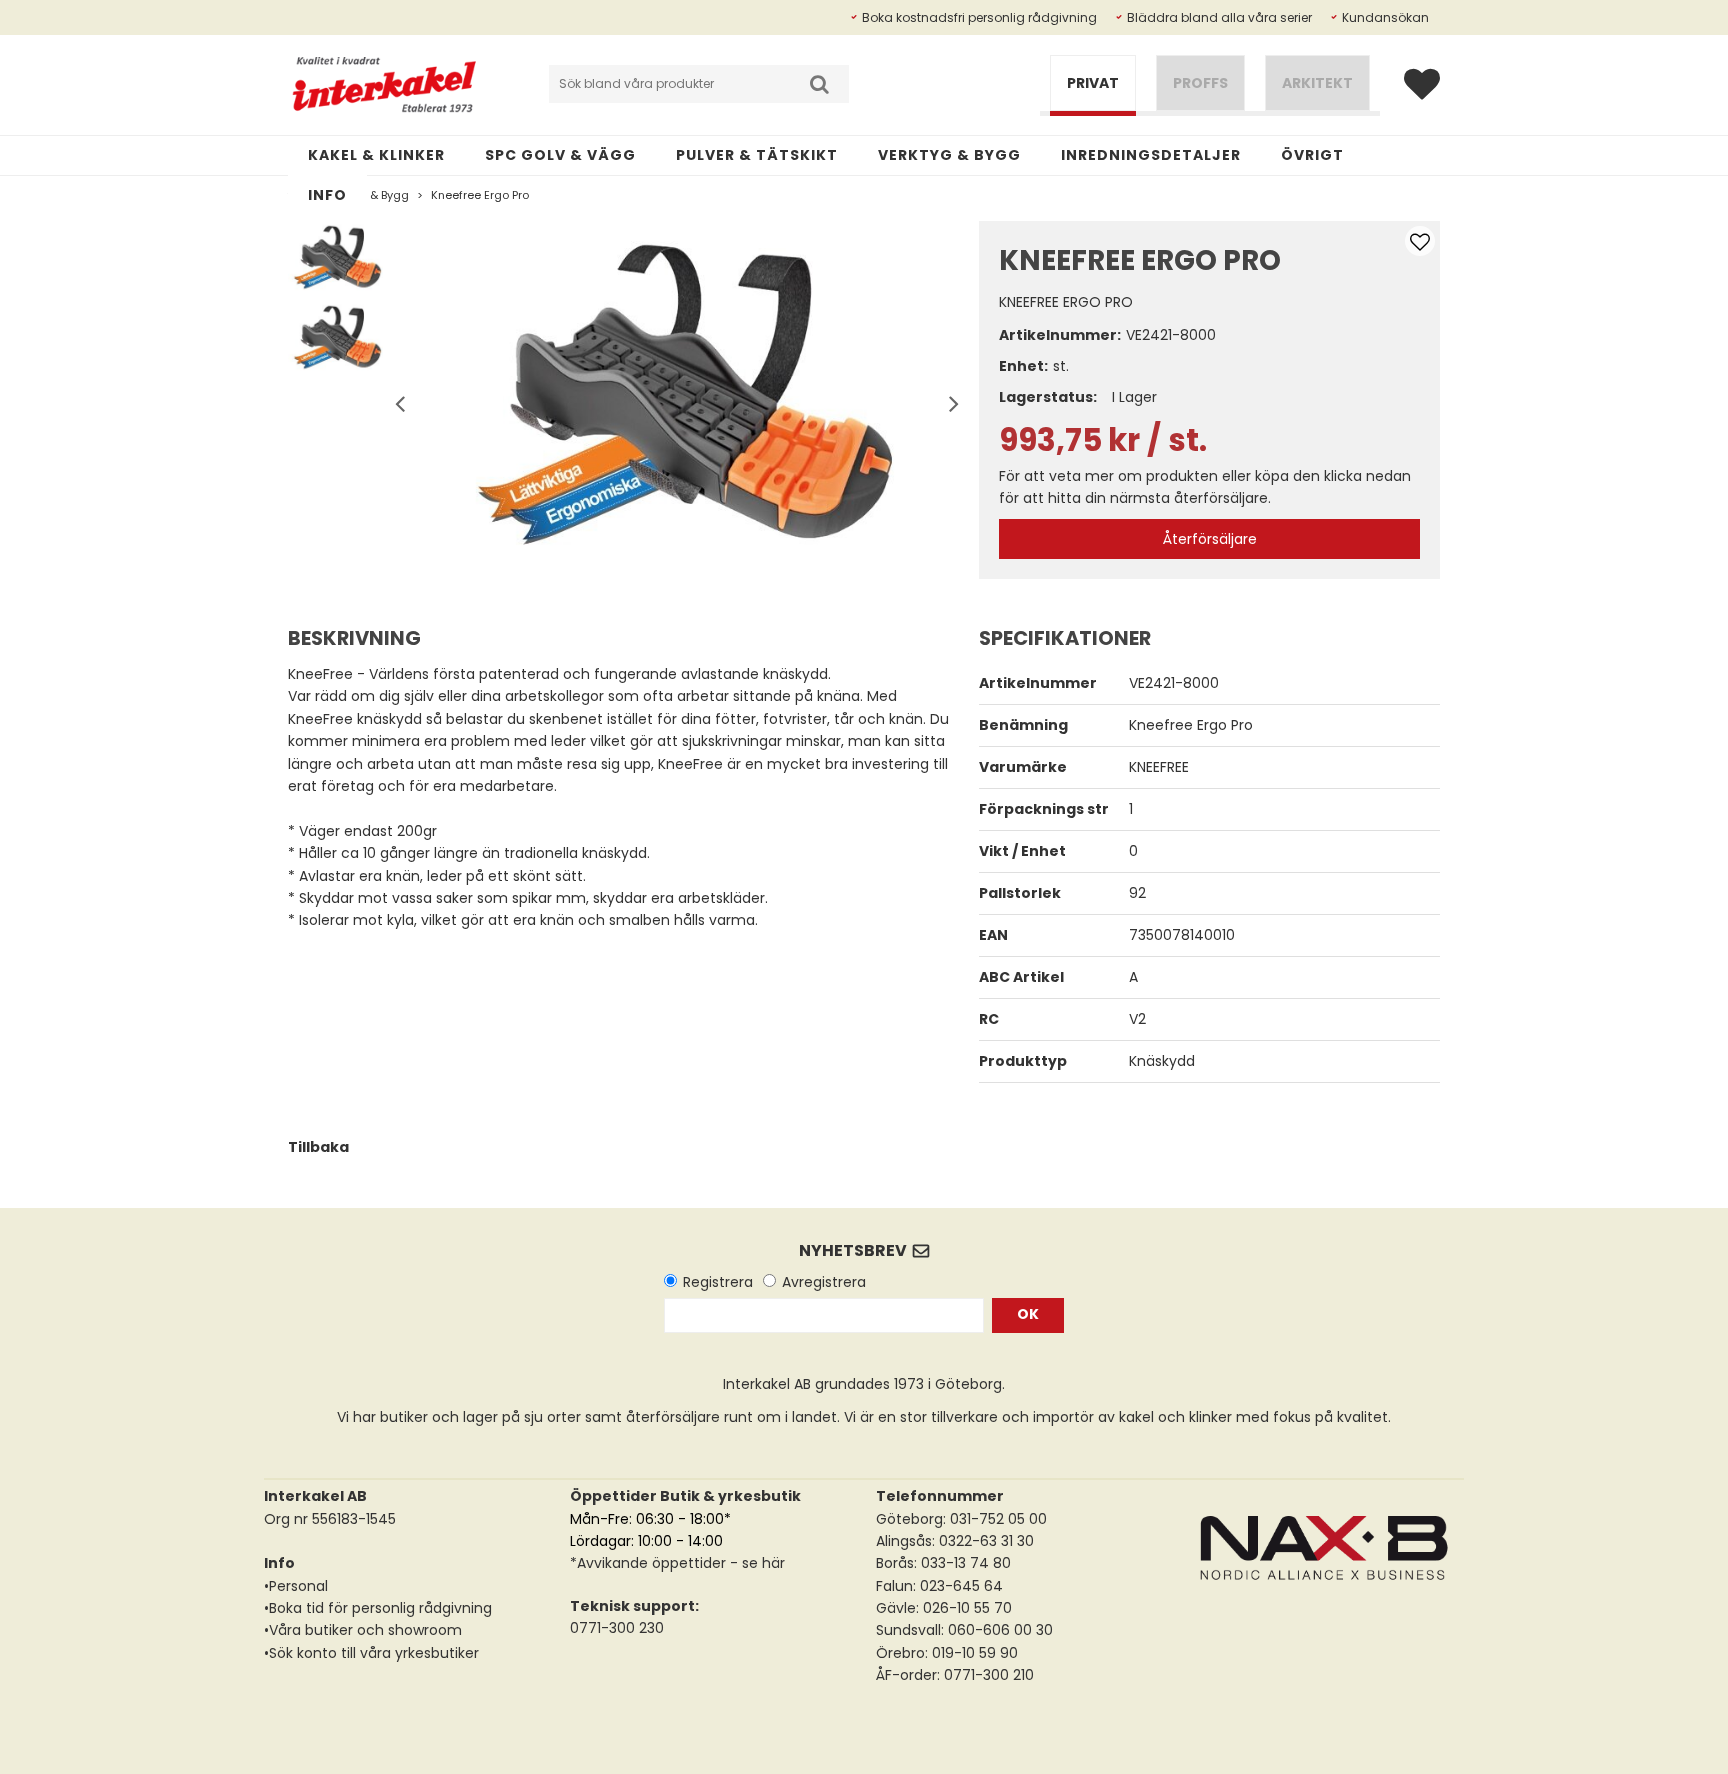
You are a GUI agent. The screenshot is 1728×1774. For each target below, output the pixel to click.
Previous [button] (400, 400)
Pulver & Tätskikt (757, 155)
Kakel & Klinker (376, 155)
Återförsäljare (1210, 539)
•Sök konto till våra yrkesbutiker (371, 1653)
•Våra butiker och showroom (363, 1630)
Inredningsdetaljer (1151, 155)
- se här (755, 1563)
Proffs (1200, 83)
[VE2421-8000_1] (675, 400)
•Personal (296, 1586)
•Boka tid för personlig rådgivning (378, 1608)
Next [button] (949, 400)
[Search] (819, 84)
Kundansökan (1385, 17)
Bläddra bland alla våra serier (1219, 17)
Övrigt (1312, 155)
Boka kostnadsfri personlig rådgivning (979, 17)
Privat (1093, 83)
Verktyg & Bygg (949, 155)
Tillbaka (318, 1147)
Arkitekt (1317, 83)
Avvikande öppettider (651, 1563)
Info (327, 195)
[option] (675, 400)
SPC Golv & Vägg (560, 155)
